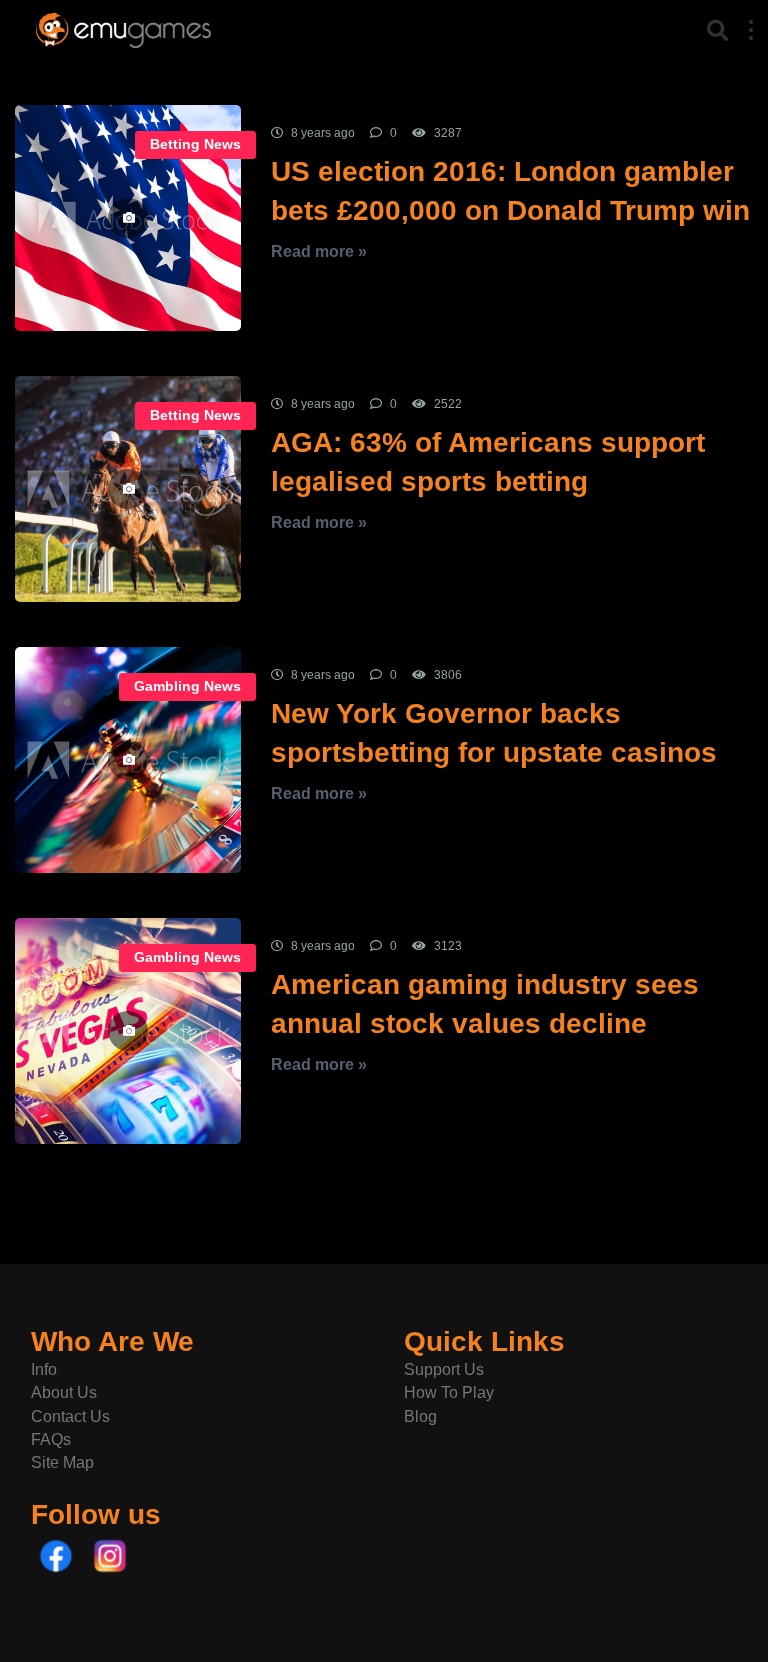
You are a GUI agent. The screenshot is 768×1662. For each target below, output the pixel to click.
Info (44, 1369)
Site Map (62, 1462)
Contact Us (70, 1416)
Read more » (319, 251)
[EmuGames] (123, 27)
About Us (64, 1392)
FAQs (51, 1439)
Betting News (195, 144)
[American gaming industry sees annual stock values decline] (128, 1031)
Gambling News (187, 686)
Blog (420, 1416)
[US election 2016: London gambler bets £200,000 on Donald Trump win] (128, 218)
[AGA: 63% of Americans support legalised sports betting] (128, 489)
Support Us (444, 1369)
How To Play (449, 1392)
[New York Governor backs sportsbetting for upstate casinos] (128, 760)
